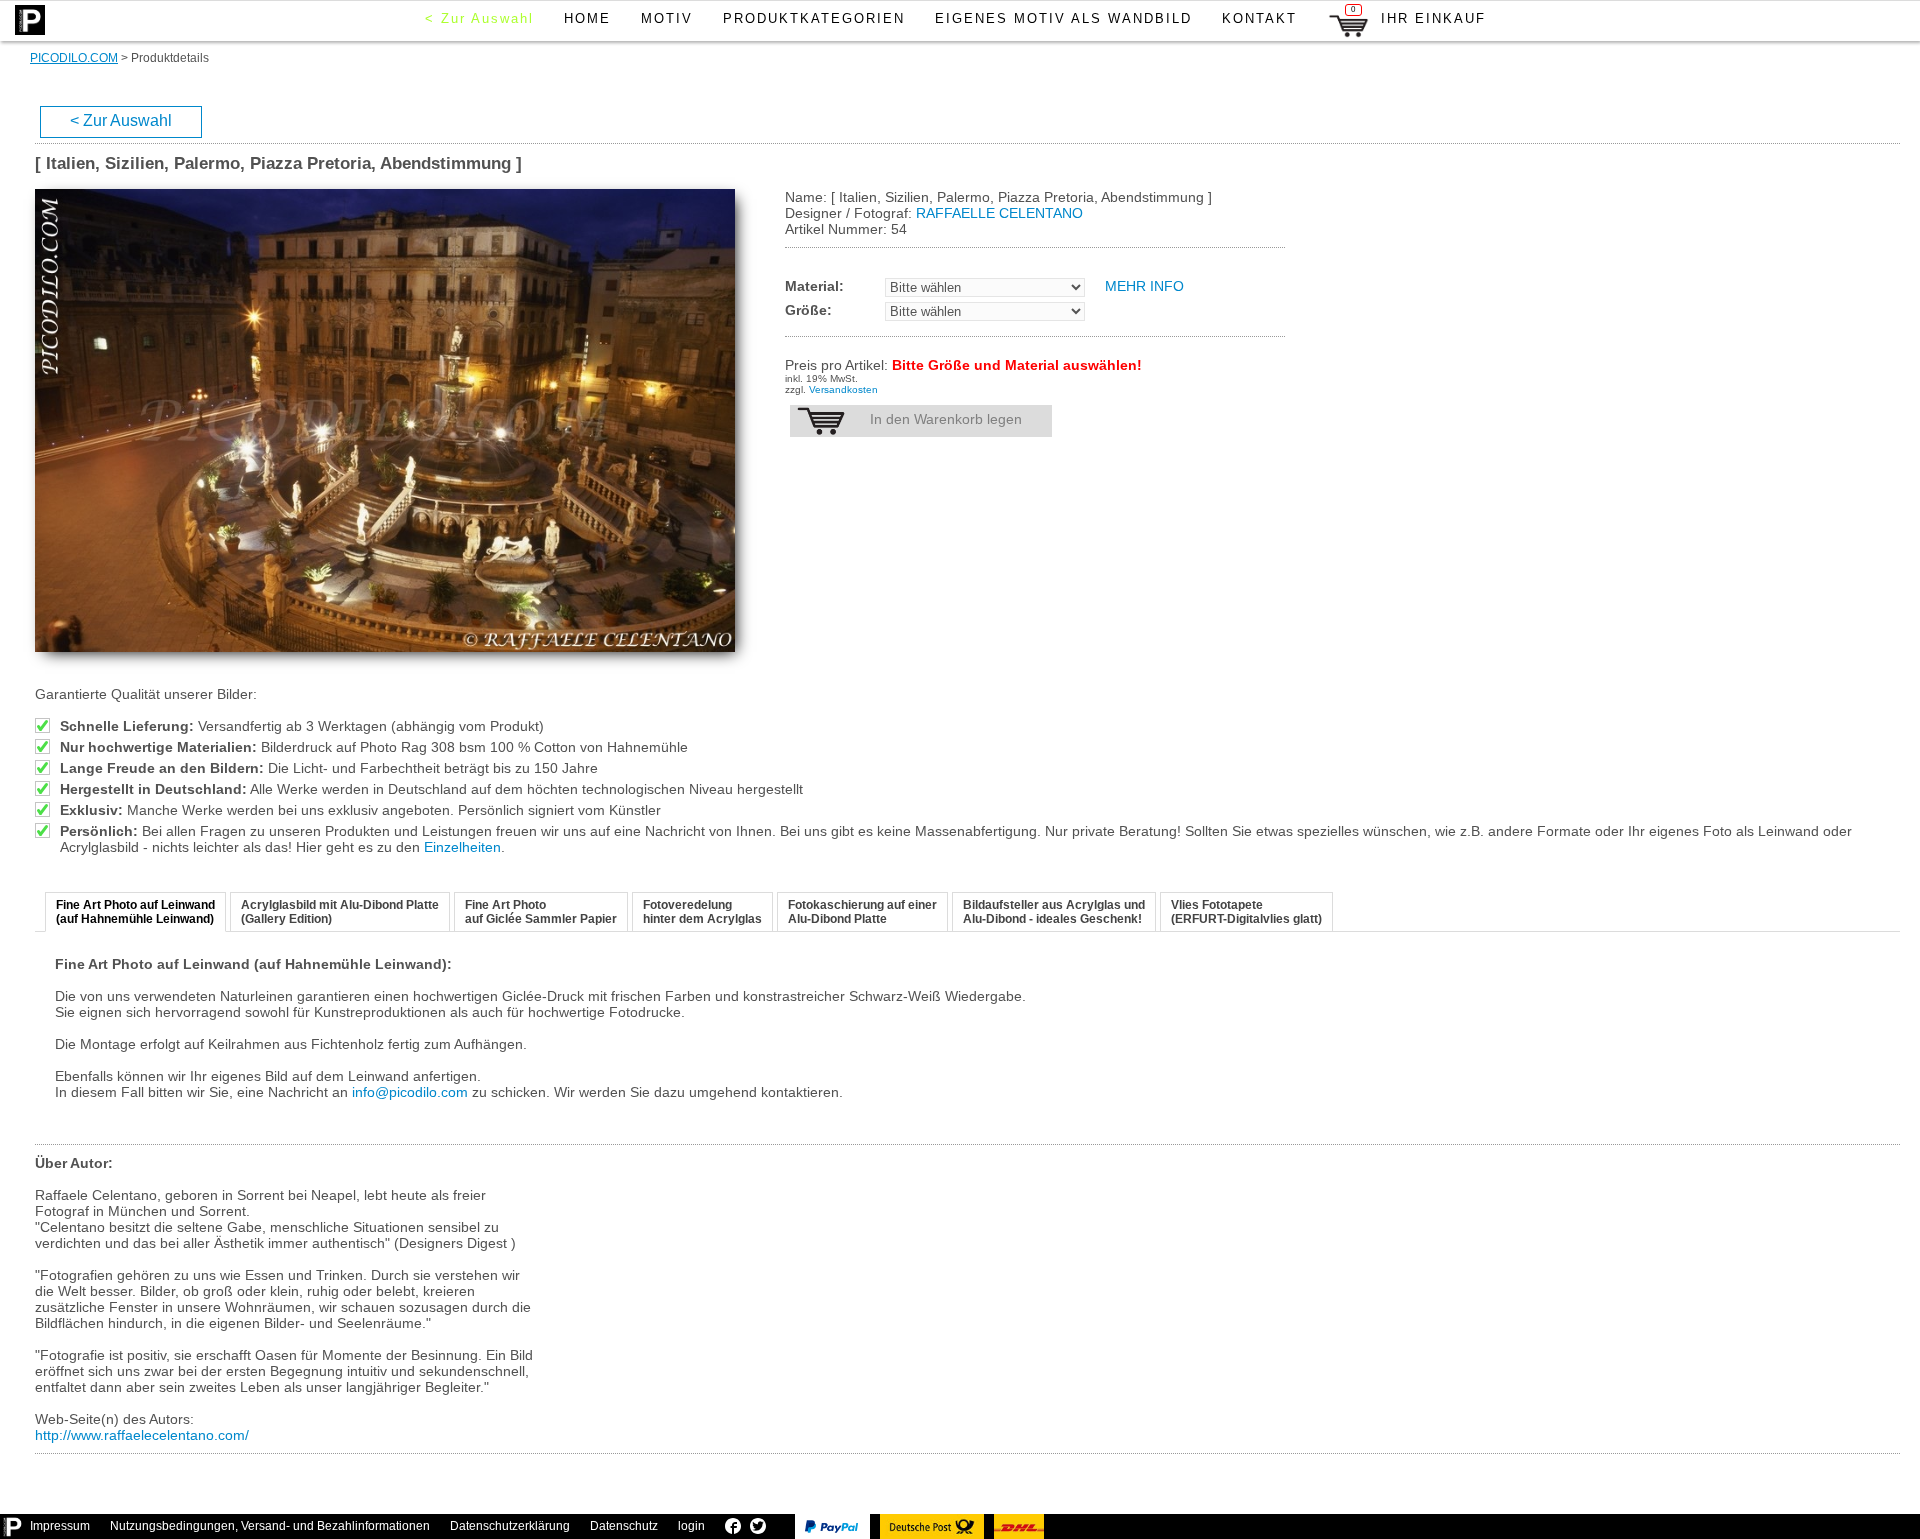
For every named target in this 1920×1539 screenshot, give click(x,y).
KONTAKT (1259, 18)
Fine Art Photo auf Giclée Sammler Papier (541, 912)
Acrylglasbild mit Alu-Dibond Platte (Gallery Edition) (340, 912)
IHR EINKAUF (1419, 15)
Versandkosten (843, 389)
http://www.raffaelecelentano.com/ (142, 1435)
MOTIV (667, 18)
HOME (587, 18)
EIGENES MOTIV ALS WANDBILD (1063, 18)
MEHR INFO (1144, 286)
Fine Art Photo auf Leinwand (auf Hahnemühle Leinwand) (135, 912)
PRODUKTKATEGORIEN (814, 18)
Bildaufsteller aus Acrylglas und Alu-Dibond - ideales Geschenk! (1054, 912)
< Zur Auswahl (479, 18)
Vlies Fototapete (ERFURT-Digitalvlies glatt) (1246, 912)
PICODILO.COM (74, 58)
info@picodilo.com (410, 1092)
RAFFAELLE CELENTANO (999, 213)
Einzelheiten (462, 847)
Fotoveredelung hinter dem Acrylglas (702, 912)
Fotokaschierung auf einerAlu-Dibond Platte (862, 912)
